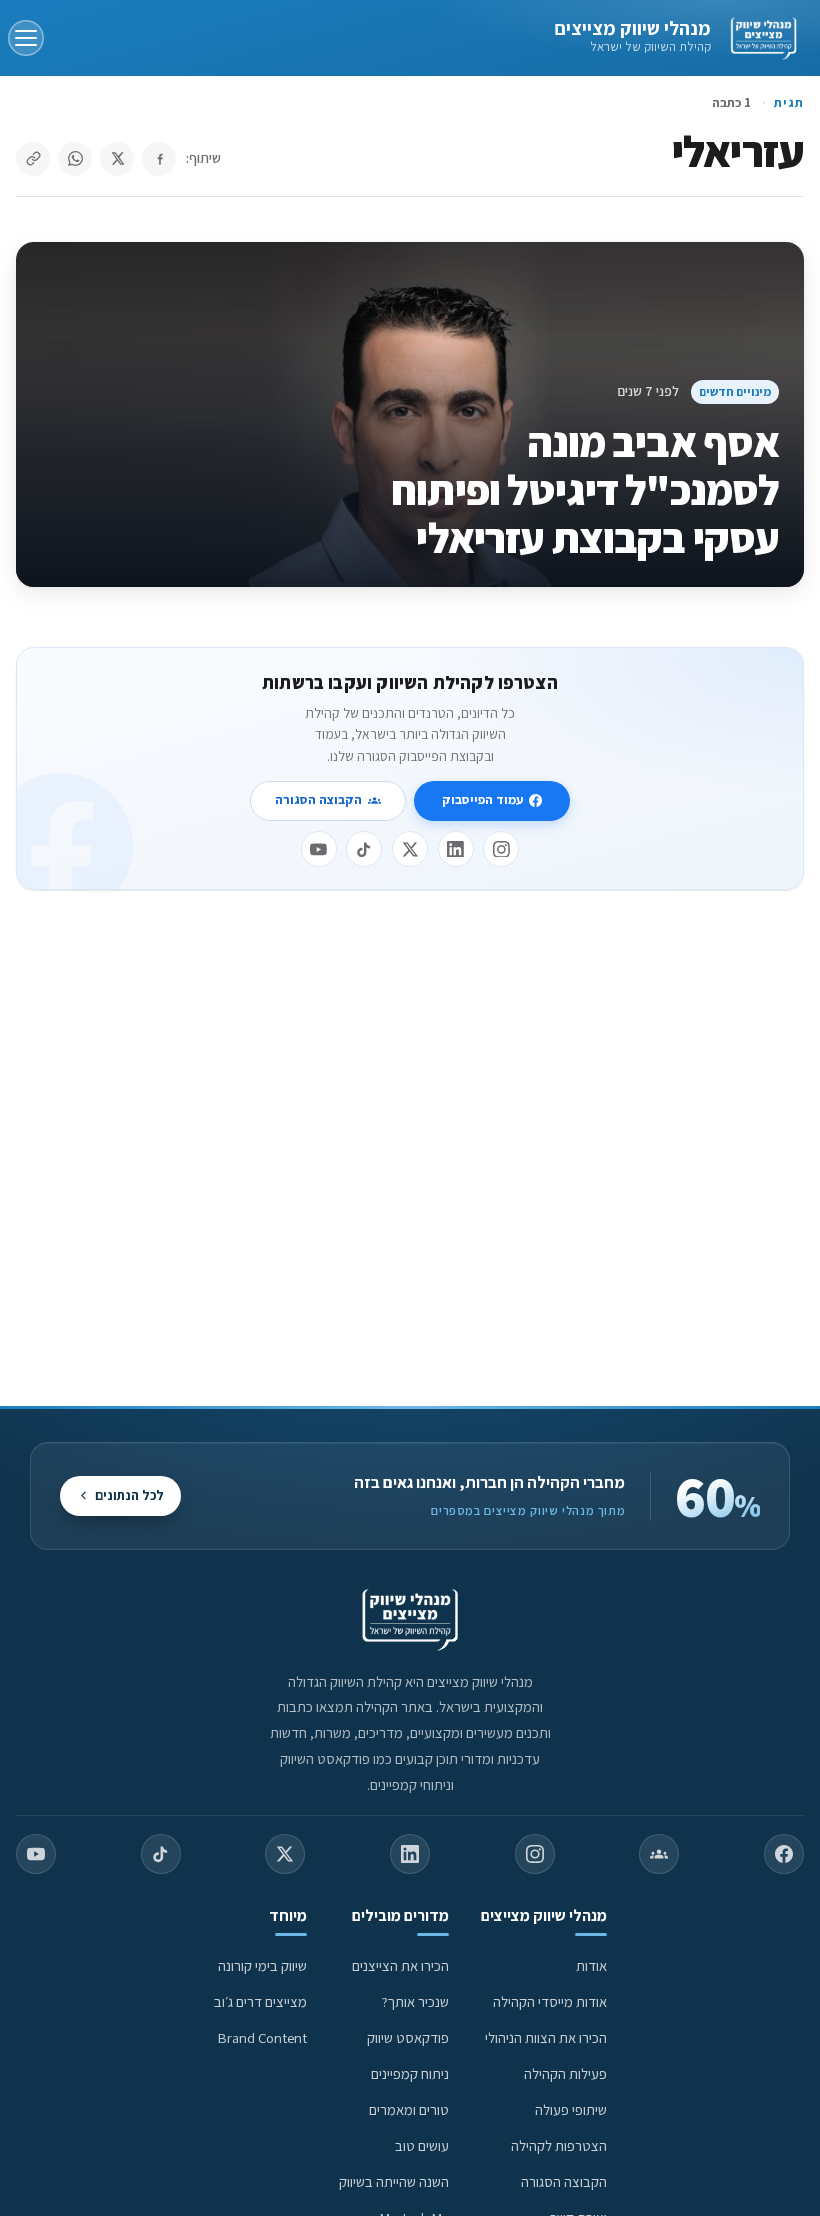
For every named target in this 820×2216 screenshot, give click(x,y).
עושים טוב (422, 2145)
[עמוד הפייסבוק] (784, 1854)
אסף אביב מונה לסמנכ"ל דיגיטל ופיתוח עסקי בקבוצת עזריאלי (585, 489)
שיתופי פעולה (571, 2109)
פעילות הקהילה (565, 2073)
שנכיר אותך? (415, 2001)
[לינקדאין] (456, 849)
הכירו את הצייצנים (400, 1965)
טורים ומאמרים (409, 2109)
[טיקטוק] (364, 849)
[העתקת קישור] (33, 159)
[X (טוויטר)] (285, 1854)
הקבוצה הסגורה (318, 799)
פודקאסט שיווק (408, 2037)
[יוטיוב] (319, 849)
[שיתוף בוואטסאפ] (75, 159)
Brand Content (262, 2037)
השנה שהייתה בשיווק (394, 2181)
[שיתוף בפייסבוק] (159, 159)
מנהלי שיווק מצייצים (632, 28)
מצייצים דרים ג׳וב (260, 2001)
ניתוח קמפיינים (410, 2073)
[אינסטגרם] (501, 849)
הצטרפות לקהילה (559, 2145)
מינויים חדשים (735, 391)
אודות (591, 1965)
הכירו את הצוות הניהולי (546, 2037)
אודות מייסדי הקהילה (550, 2001)
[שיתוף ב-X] (117, 159)
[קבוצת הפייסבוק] (659, 1854)
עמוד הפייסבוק (482, 799)
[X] (410, 849)
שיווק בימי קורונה (262, 1965)
